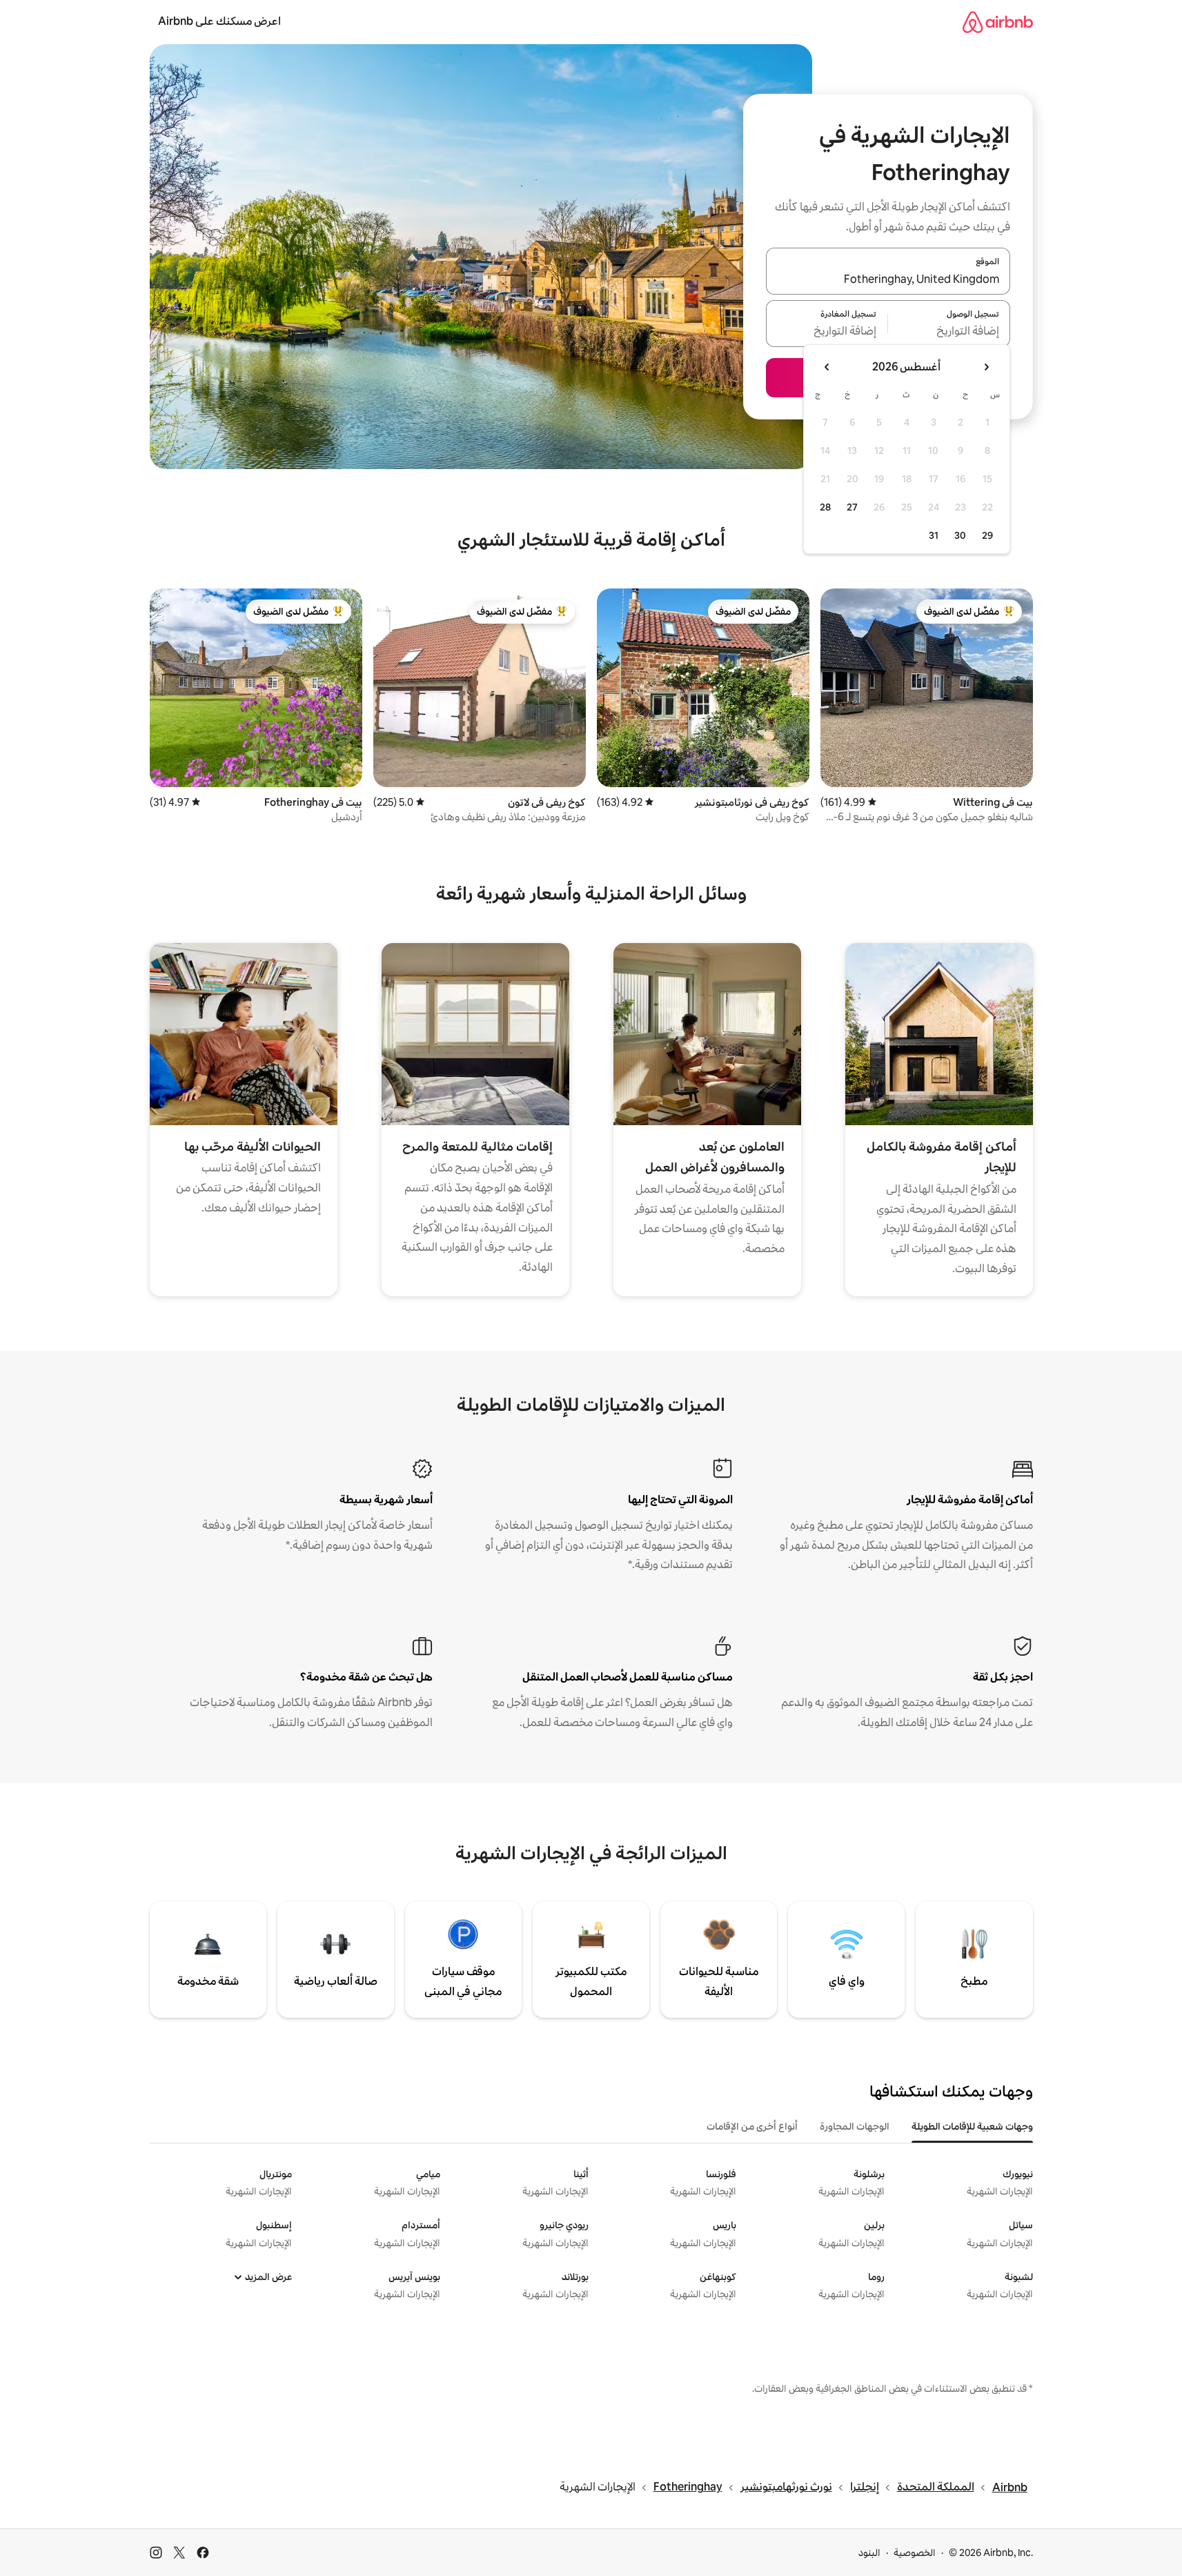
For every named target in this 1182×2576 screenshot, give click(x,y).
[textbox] (949, 332)
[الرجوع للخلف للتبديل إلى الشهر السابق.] (986, 367)
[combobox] (888, 279)
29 (987, 535)
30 (960, 535)
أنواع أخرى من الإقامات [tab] (752, 2126)
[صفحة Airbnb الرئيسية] (998, 22)
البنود (869, 2553)
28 (825, 507)
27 (852, 507)
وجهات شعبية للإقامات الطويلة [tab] (972, 2126)
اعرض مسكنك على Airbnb (219, 21)
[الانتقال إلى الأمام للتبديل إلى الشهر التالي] (827, 367)
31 (934, 535)
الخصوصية (915, 2553)
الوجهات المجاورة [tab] (855, 2126)
